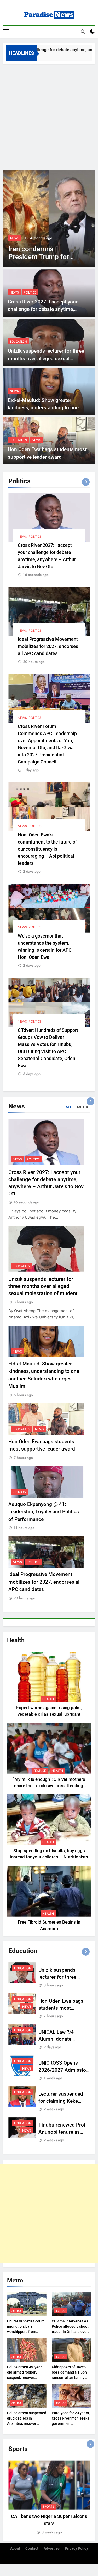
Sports (48, 2507)
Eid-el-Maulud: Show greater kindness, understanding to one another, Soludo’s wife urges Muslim (49, 408)
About (15, 2549)
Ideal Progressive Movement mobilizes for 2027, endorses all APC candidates (48, 646)
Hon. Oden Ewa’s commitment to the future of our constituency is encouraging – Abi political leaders (47, 849)
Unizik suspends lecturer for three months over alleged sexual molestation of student (46, 358)
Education (18, 342)
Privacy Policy (76, 2549)
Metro (16, 2311)
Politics (31, 238)
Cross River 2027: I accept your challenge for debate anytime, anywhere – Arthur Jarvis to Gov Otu (48, 309)
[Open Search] (83, 32)
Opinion (19, 1492)
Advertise (52, 2549)
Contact (32, 2549)
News (15, 238)
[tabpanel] (49, 2498)
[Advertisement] (49, 116)
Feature (40, 1771)
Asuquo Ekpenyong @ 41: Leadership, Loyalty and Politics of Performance (44, 1512)
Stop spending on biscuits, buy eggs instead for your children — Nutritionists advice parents (49, 1857)
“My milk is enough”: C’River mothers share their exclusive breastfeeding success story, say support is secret (49, 1786)
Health (48, 1699)
